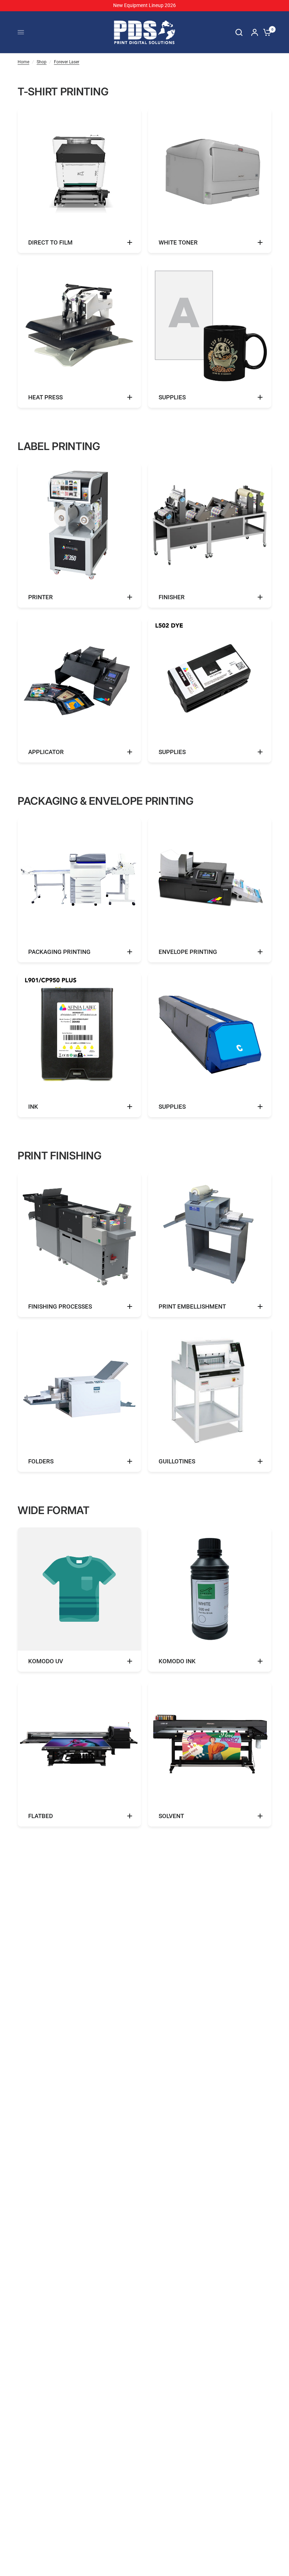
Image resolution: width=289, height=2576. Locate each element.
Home (23, 62)
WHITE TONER (178, 242)
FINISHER (172, 597)
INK (33, 1107)
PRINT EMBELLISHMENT (192, 1306)
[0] (265, 32)
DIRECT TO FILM (50, 242)
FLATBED (41, 1816)
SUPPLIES (172, 397)
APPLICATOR (46, 752)
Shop (42, 62)
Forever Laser (67, 62)
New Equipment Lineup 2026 (144, 5)
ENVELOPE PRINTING (188, 952)
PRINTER (41, 597)
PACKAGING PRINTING (59, 952)
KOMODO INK (177, 1661)
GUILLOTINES (177, 1461)
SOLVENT (171, 1816)
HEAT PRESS (45, 397)
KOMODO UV (46, 1661)
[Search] (239, 32)
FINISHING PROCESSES (60, 1306)
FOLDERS (41, 1461)
